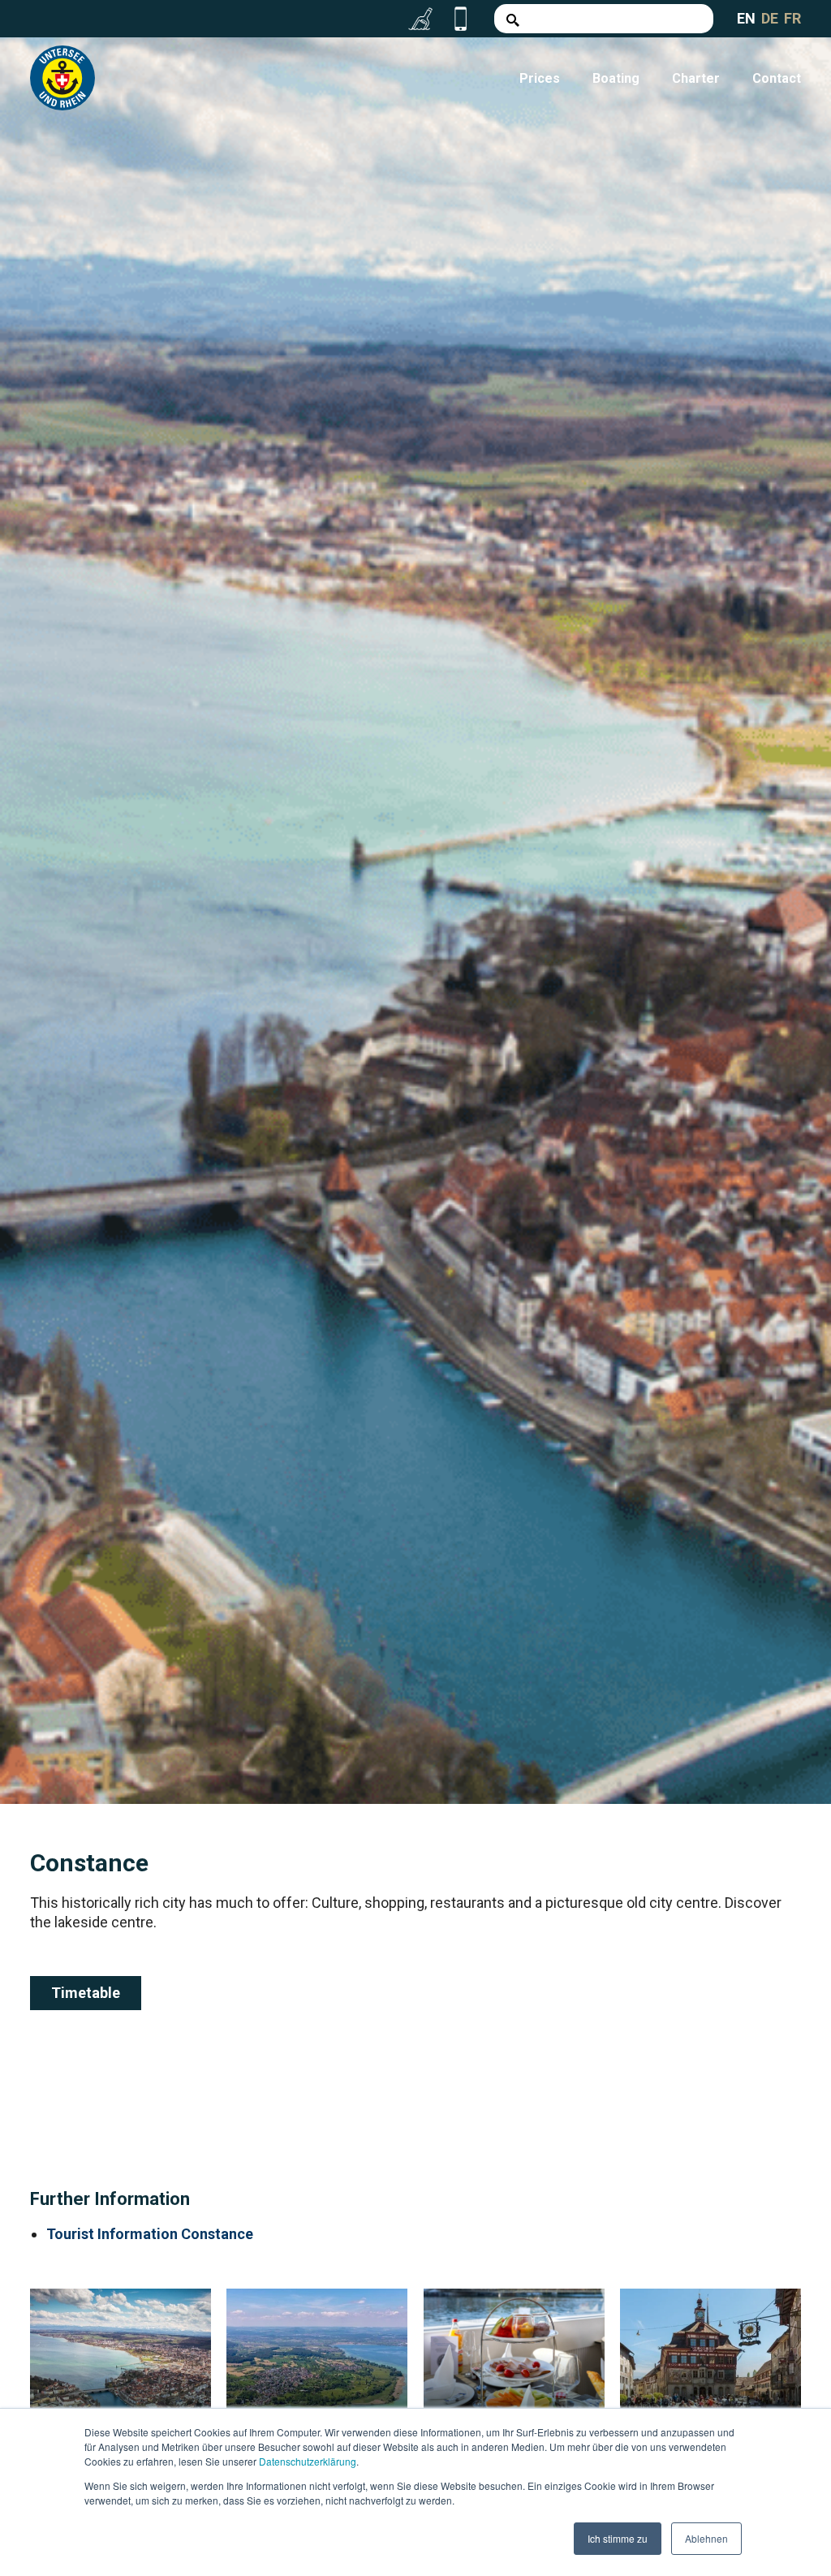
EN (746, 18)
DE (770, 18)
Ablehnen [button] (706, 2538)
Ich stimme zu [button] (618, 2538)
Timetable (86, 1993)
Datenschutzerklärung (308, 2461)
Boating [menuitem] (616, 78)
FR (792, 18)
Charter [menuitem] (696, 78)
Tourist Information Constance (150, 2234)
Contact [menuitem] (777, 78)
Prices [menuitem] (540, 78)
